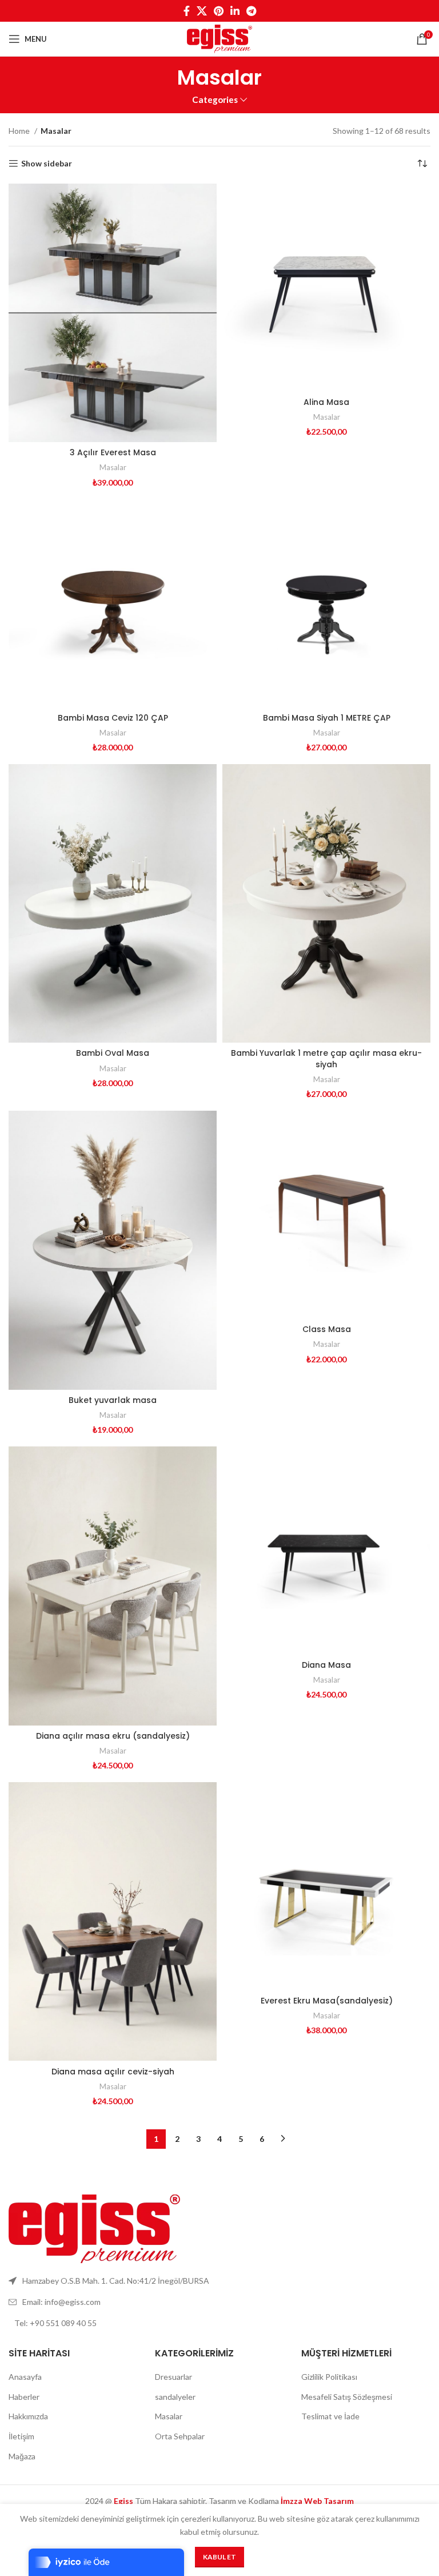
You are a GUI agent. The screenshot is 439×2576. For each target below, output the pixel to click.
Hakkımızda (28, 2416)
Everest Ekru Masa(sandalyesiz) (327, 2001)
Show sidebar (47, 164)
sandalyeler (175, 2397)
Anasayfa (25, 2377)
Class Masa (327, 1329)
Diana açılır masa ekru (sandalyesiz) (113, 1736)
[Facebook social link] (187, 11)
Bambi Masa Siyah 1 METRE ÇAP (327, 718)
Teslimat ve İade (330, 2416)
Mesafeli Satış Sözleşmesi (347, 2397)
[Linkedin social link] (235, 11)
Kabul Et (219, 2557)
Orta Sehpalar (180, 2436)
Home (20, 131)
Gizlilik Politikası (329, 2377)
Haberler (24, 2397)
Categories (215, 100)
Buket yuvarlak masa (113, 1400)
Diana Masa (326, 1665)
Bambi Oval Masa (113, 1053)
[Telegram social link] (251, 11)
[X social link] (202, 11)
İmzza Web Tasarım (317, 2501)
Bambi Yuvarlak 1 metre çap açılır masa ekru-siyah (326, 1059)
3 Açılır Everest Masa (113, 452)
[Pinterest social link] (219, 11)
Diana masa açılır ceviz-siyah (113, 2072)
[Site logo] (219, 38)
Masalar (113, 467)
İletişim (21, 2436)
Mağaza (22, 2456)
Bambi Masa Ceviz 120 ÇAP (113, 718)
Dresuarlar (173, 2377)
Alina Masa (326, 402)
